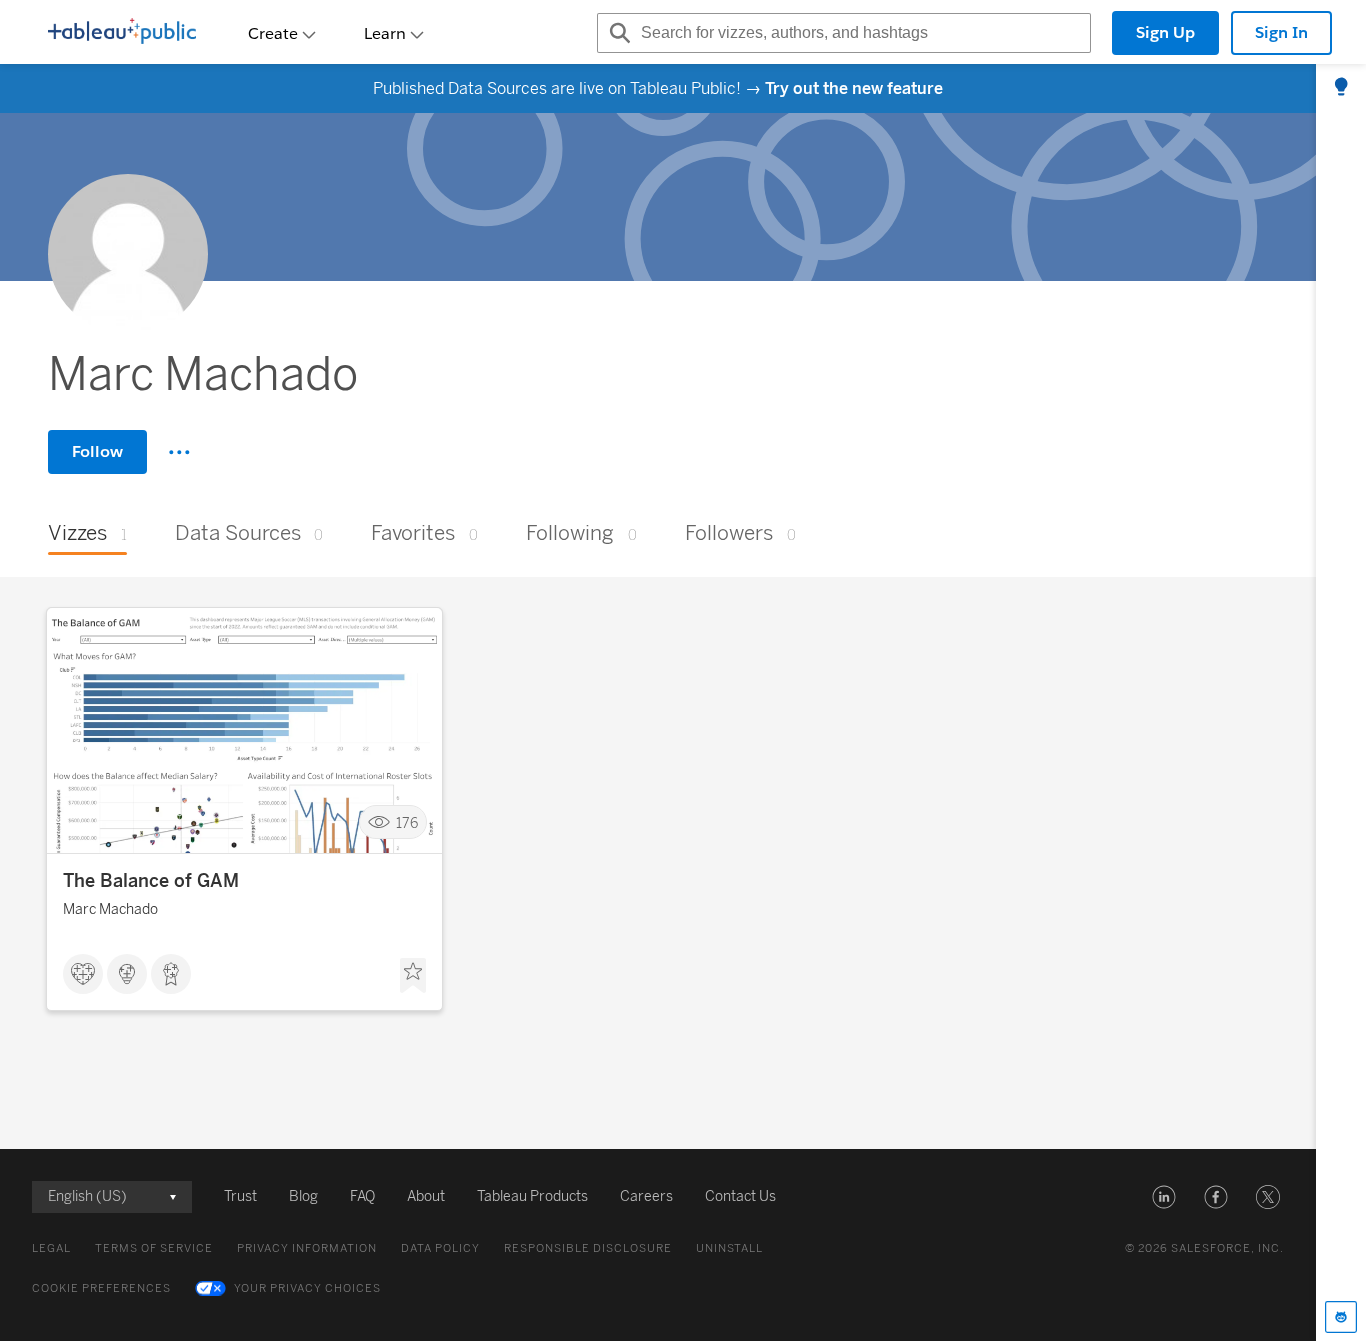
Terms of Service (154, 1248)
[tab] (1341, 88)
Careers (646, 1196)
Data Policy (440, 1248)
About (426, 1196)
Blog (303, 1196)
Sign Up (1165, 32)
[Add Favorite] (413, 976)
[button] (1164, 1197)
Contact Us (740, 1196)
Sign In (1281, 32)
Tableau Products (532, 1196)
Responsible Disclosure (588, 1248)
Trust (240, 1196)
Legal (51, 1248)
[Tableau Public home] (122, 33)
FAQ (362, 1196)
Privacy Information (307, 1248)
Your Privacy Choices (307, 1288)
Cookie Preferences (101, 1288)
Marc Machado (110, 909)
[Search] (617, 33)
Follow (97, 451)
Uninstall (729, 1248)
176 (407, 822)
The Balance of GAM (151, 881)
